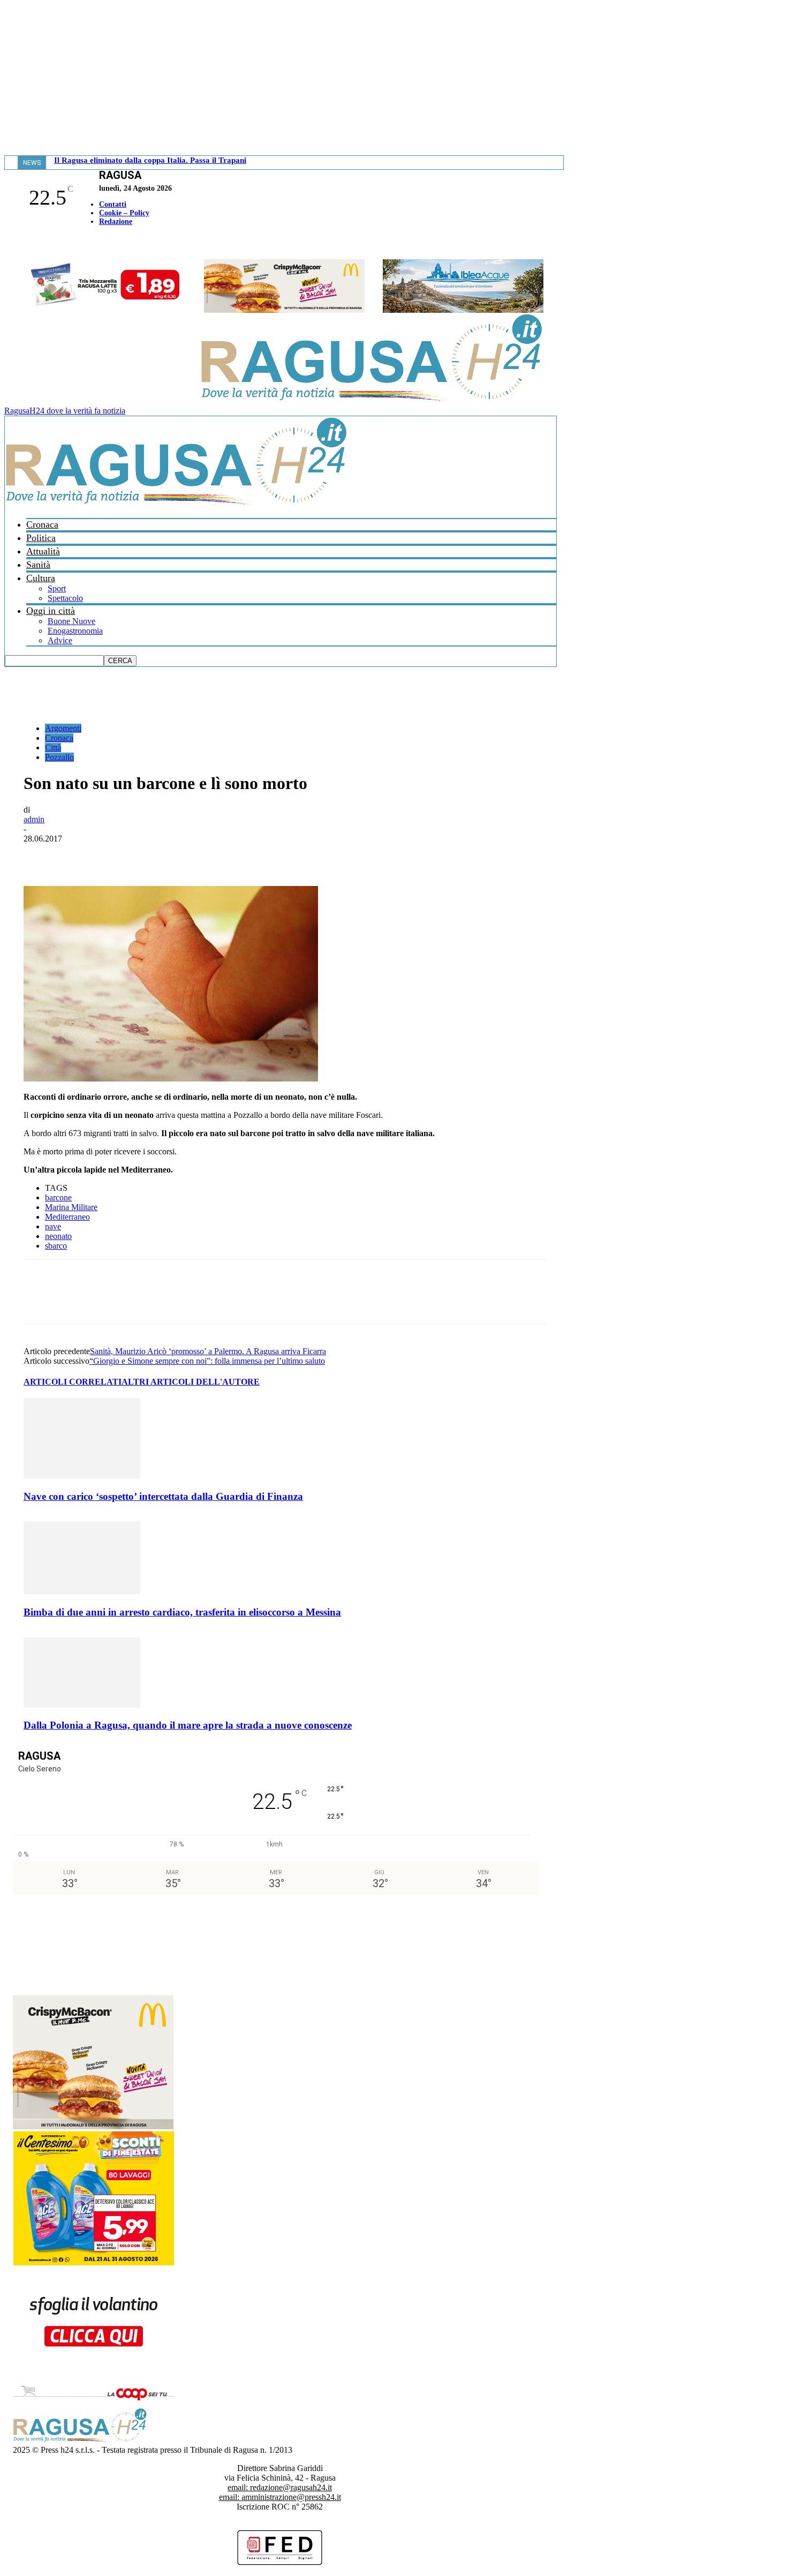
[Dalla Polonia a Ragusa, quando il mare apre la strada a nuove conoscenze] (82, 1705)
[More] (276, 855)
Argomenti (63, 728)
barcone (58, 1197)
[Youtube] (12, 244)
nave (53, 1226)
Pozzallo (59, 757)
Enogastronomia (75, 631)
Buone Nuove (71, 621)
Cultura (41, 578)
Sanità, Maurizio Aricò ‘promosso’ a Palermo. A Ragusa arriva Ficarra (208, 1351)
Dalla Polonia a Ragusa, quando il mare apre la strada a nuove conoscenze (188, 1725)
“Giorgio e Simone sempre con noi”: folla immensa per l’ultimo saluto (207, 1361)
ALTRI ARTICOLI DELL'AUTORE (191, 1382)
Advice (60, 640)
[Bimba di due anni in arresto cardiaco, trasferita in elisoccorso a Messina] (82, 1591)
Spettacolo (65, 598)
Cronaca (42, 524)
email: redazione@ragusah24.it (280, 2487)
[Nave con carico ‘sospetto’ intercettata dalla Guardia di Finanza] (82, 1475)
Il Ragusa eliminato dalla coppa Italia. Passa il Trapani (150, 160)
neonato (58, 1236)
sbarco (56, 1246)
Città (53, 748)
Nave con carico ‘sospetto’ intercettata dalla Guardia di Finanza (163, 1496)
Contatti (113, 204)
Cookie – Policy (124, 213)
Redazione (116, 221)
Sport (57, 588)
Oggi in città (51, 611)
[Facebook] (7, 244)
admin (34, 819)
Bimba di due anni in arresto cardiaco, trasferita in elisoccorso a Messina (182, 1612)
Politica (41, 538)
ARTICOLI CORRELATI (73, 1382)
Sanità (38, 565)
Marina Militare (71, 1207)
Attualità (43, 551)
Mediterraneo (67, 1217)
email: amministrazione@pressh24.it (280, 2497)
